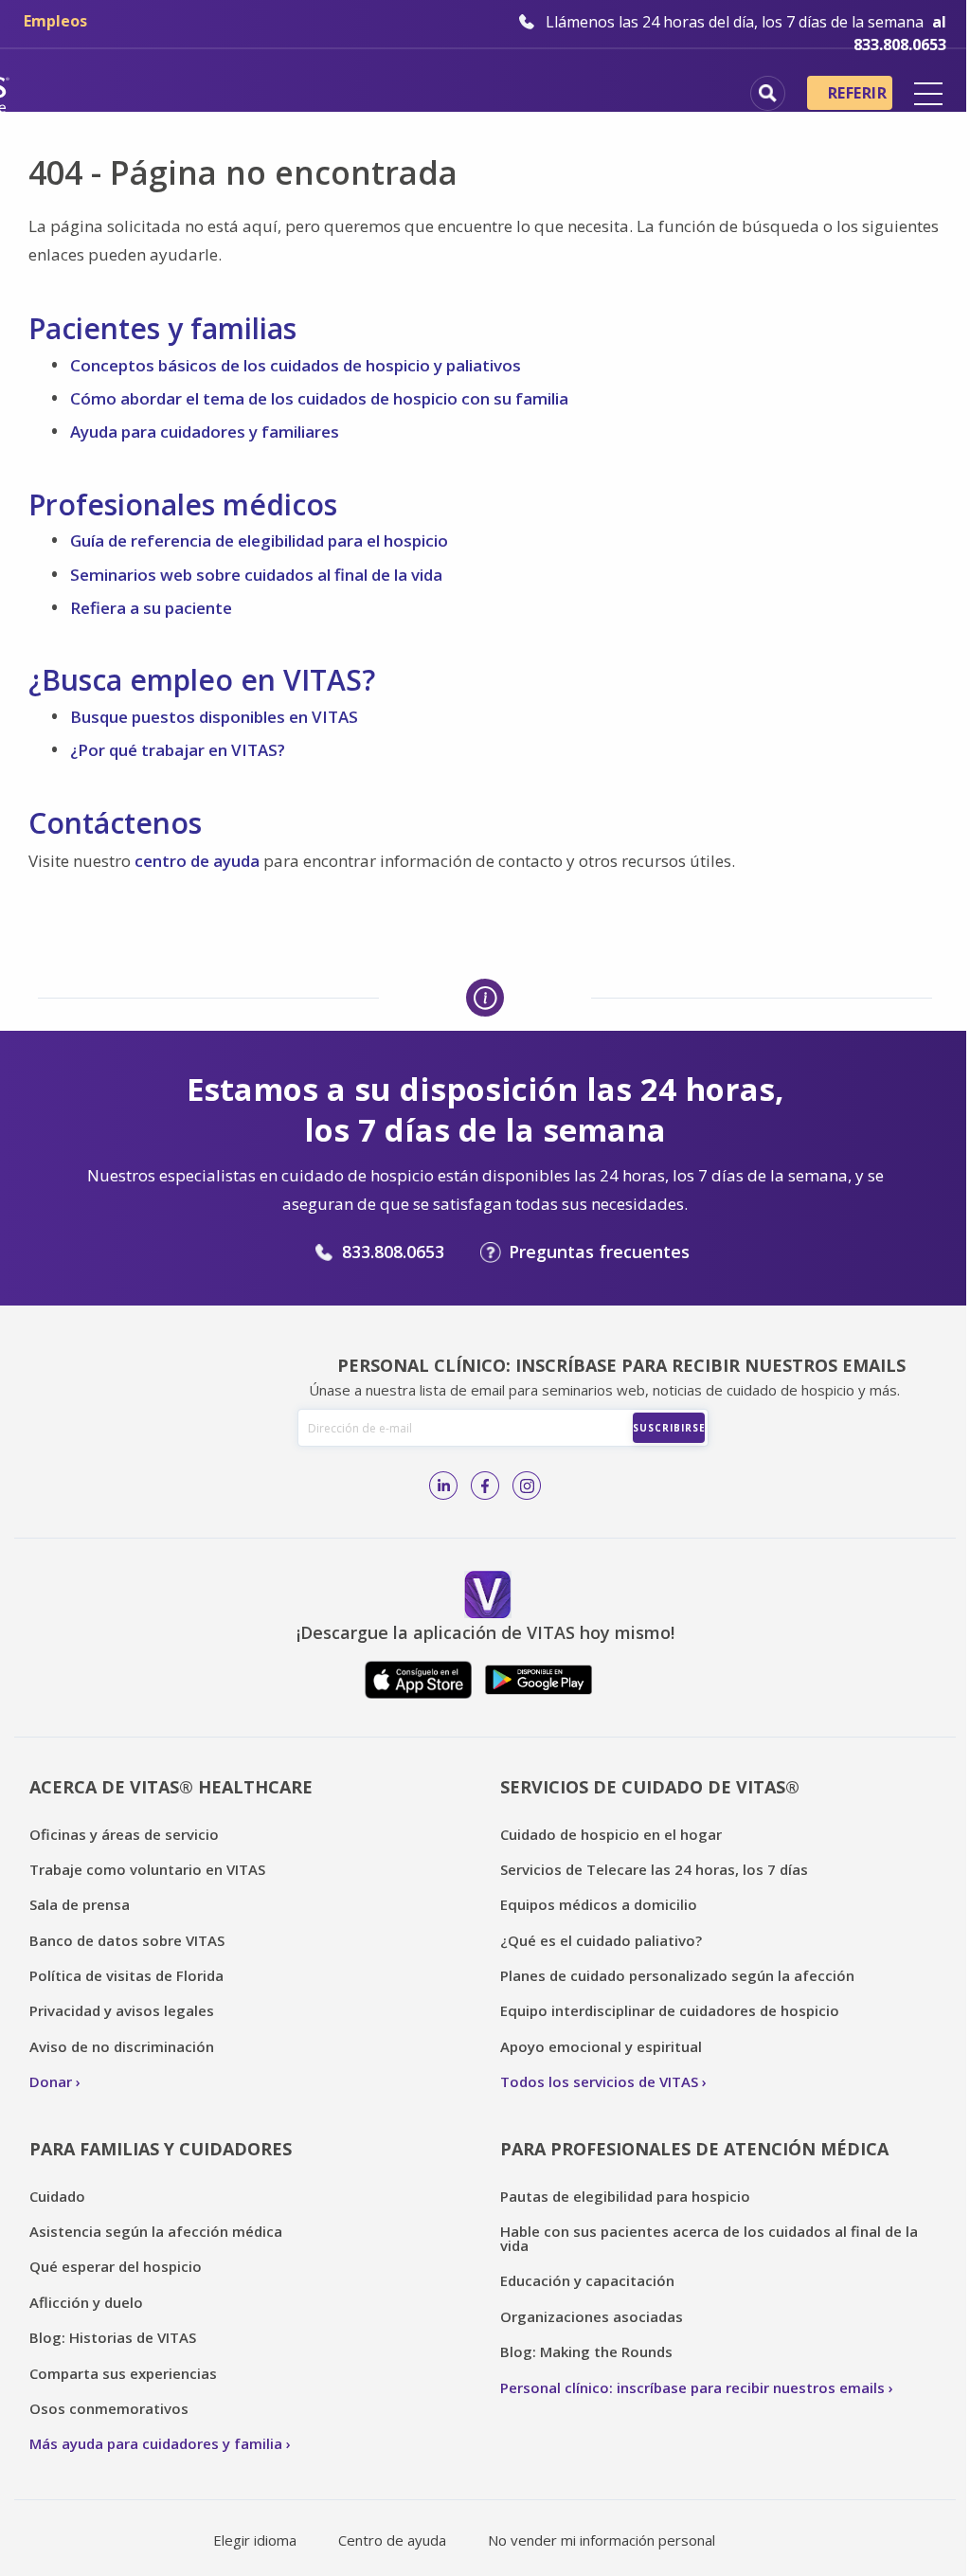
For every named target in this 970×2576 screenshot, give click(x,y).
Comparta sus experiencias (123, 2373)
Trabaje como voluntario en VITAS (147, 1869)
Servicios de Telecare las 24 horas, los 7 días (654, 1869)
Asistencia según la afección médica (156, 2231)
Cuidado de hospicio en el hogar (611, 1834)
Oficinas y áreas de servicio (124, 1834)
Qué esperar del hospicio (116, 2266)
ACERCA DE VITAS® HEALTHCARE (171, 1787)
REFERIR (857, 93)
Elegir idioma (255, 2540)
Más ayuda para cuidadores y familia (156, 2443)
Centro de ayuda (392, 2540)
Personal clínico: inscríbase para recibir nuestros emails (692, 2387)
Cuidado (57, 2196)
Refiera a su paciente (151, 608)
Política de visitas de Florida (126, 1975)
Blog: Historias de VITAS (113, 2337)
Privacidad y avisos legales (122, 2010)
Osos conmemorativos (109, 2408)
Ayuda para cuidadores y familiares (205, 432)
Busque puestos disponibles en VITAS (214, 717)
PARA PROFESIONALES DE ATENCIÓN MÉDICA (694, 2149)
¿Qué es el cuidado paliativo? (601, 1940)
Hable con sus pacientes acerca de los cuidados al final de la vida (709, 2238)
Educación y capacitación (587, 2280)
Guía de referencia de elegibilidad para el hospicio (259, 540)
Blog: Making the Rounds (586, 2351)
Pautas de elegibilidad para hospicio (625, 2196)
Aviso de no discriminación (122, 2046)
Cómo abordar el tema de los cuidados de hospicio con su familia (319, 398)
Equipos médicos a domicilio (599, 1904)
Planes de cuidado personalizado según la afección (677, 1975)
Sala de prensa (80, 1904)
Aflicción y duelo (86, 2302)
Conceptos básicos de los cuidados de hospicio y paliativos (296, 365)
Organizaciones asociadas (592, 2316)
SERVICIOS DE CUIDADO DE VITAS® (650, 1787)
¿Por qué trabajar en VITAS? (178, 750)
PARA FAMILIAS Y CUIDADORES (161, 2149)
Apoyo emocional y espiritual (601, 2046)
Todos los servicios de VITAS (599, 2081)
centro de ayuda (197, 861)
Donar (51, 2081)
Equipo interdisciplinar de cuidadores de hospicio (670, 2010)
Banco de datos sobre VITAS (127, 1940)
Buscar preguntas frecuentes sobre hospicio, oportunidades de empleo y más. (768, 93)
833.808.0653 (393, 1252)
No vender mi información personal (602, 2540)
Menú (928, 94)
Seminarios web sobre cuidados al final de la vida (256, 575)
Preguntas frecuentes (599, 1252)
